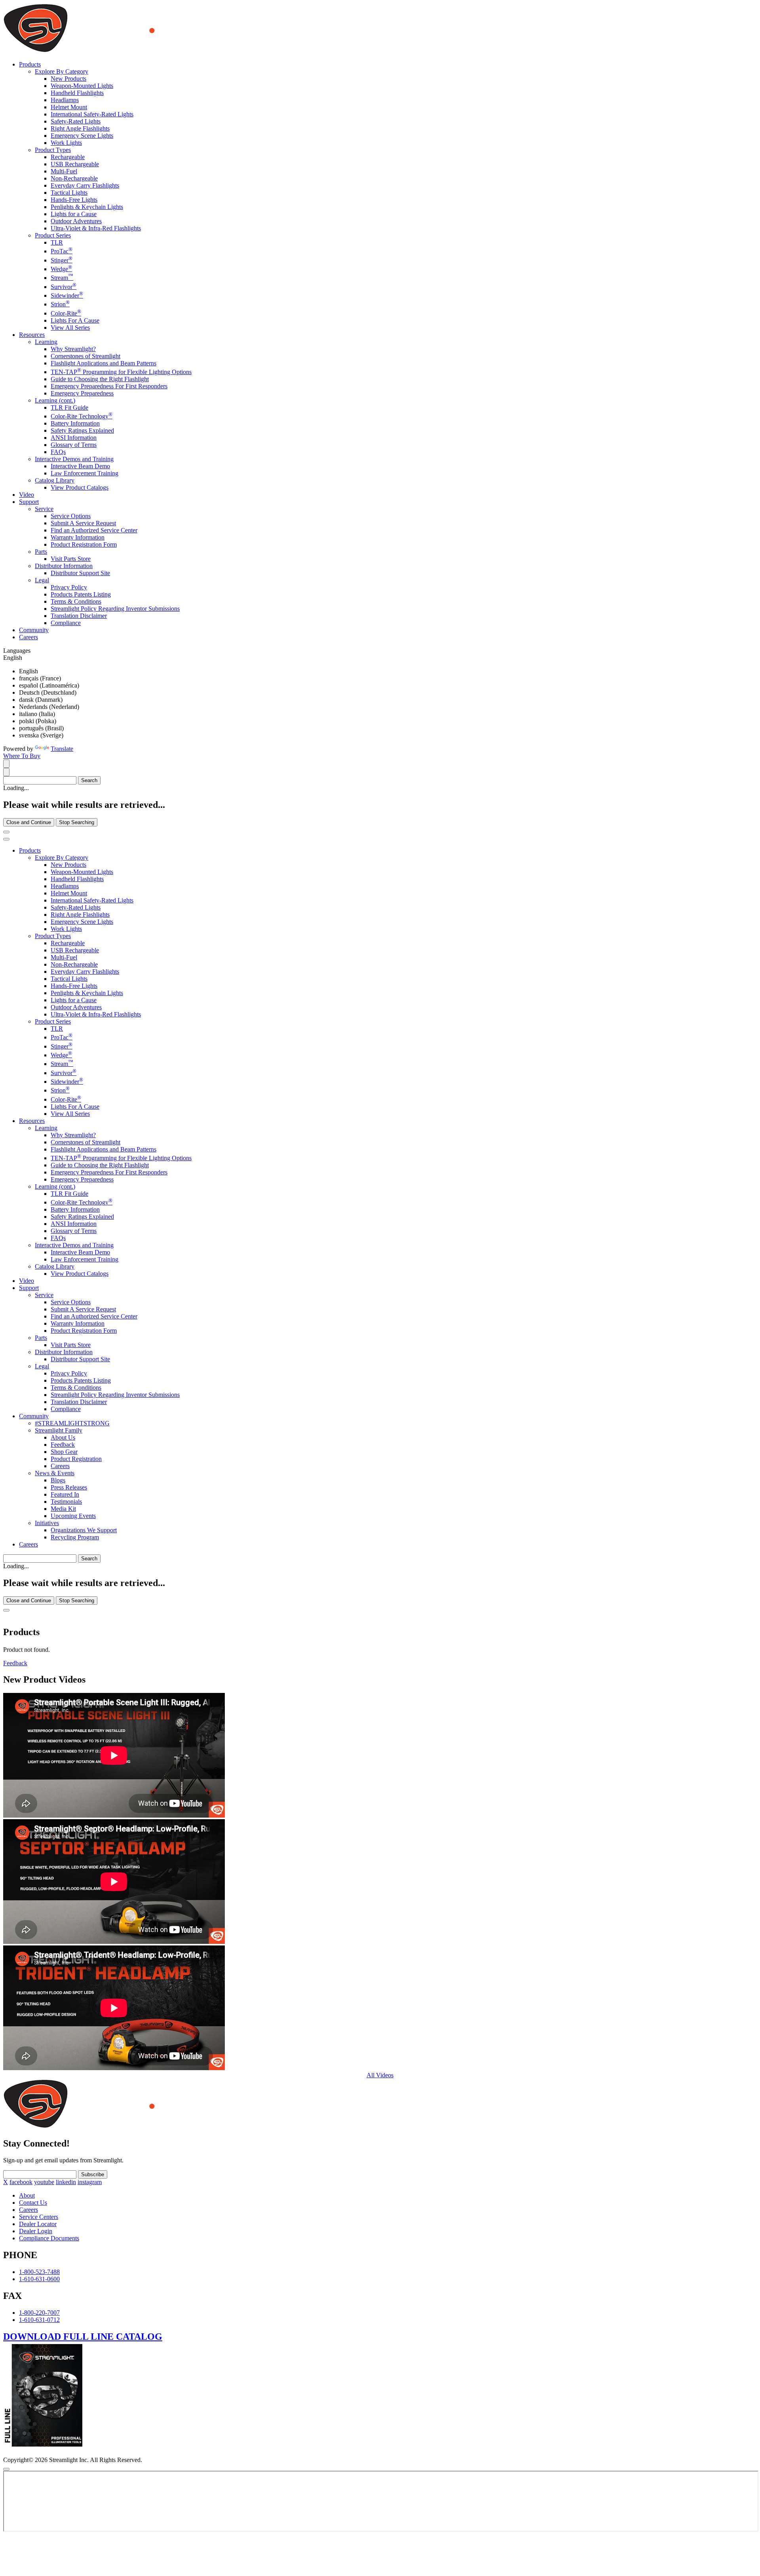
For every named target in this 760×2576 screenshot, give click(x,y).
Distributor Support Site (80, 573)
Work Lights (66, 143)
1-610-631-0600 (39, 2279)
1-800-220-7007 (39, 2313)
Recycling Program (75, 1537)
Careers (28, 637)
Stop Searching (77, 822)
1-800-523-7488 (39, 2272)
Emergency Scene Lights (82, 136)
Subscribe (93, 2174)
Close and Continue (29, 822)
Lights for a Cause (74, 214)
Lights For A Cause (75, 320)
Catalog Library (55, 480)
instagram (90, 2182)
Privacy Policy (69, 587)
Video (27, 495)
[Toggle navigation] (6, 839)
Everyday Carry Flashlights (85, 185)
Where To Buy (22, 756)
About (27, 2195)
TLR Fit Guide (69, 407)
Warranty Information (78, 537)
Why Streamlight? (73, 349)
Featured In (65, 1494)
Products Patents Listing (81, 594)
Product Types (53, 150)
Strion (60, 304)
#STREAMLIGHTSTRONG (72, 1423)
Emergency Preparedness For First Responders (109, 386)
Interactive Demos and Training (74, 459)
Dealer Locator (38, 2224)
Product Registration (76, 1459)
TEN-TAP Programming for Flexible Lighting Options (121, 372)
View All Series (70, 328)
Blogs (58, 1480)
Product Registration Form (84, 544)
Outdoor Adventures (76, 221)
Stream (62, 278)
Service (44, 509)
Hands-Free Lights (74, 200)
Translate (62, 749)
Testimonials (66, 1502)
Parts (41, 552)
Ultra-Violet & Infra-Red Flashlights (96, 228)
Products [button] (30, 64)
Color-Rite (66, 313)
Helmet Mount (69, 107)
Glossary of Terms (74, 445)
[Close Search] (6, 832)
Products (30, 850)
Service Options (71, 516)
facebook (21, 2182)
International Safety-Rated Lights (92, 114)
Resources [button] (32, 335)
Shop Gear (64, 1452)
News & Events (55, 1473)
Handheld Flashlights (77, 93)
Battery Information (75, 423)
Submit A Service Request (83, 523)
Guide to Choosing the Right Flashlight (100, 379)
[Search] (6, 764)
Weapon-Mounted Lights (82, 86)
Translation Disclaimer (79, 616)
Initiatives (47, 1523)
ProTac (62, 251)
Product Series (53, 235)
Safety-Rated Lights (76, 121)
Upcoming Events (73, 1516)
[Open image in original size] (132, 51)
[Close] (6, 1610)
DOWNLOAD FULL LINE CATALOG (83, 2337)
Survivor (64, 287)
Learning (46, 342)
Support (29, 1288)
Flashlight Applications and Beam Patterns (104, 363)
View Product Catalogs (80, 487)
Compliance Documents (49, 2238)
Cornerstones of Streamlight (85, 356)
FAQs (58, 452)
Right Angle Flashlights (80, 128)
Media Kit (63, 1509)
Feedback (63, 1445)
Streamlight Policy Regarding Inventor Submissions (115, 609)
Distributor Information (64, 566)
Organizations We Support (84, 1530)
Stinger (62, 260)
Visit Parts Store (71, 559)
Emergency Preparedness (82, 393)
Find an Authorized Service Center (94, 530)
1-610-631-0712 (39, 2320)
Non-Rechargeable (74, 178)
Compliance (66, 623)
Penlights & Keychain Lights (87, 207)
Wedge (61, 269)
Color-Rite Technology (82, 416)
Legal (42, 580)
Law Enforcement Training (85, 473)
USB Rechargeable (75, 164)
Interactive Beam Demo (80, 466)
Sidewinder (67, 295)
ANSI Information (74, 438)
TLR (57, 242)
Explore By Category (62, 71)
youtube (44, 2182)
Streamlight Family (59, 1430)
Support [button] (29, 502)
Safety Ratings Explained (82, 430)
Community (34, 630)
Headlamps (65, 100)
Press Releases (69, 1487)
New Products (68, 79)
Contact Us (33, 2203)
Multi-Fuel (64, 171)
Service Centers (39, 2217)
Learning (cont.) (55, 400)
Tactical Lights (69, 193)
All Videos (380, 2075)
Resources (32, 1121)
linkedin (66, 2182)
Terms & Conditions (76, 601)
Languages (17, 651)
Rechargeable (68, 157)
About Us (63, 1437)
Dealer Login (36, 2231)
